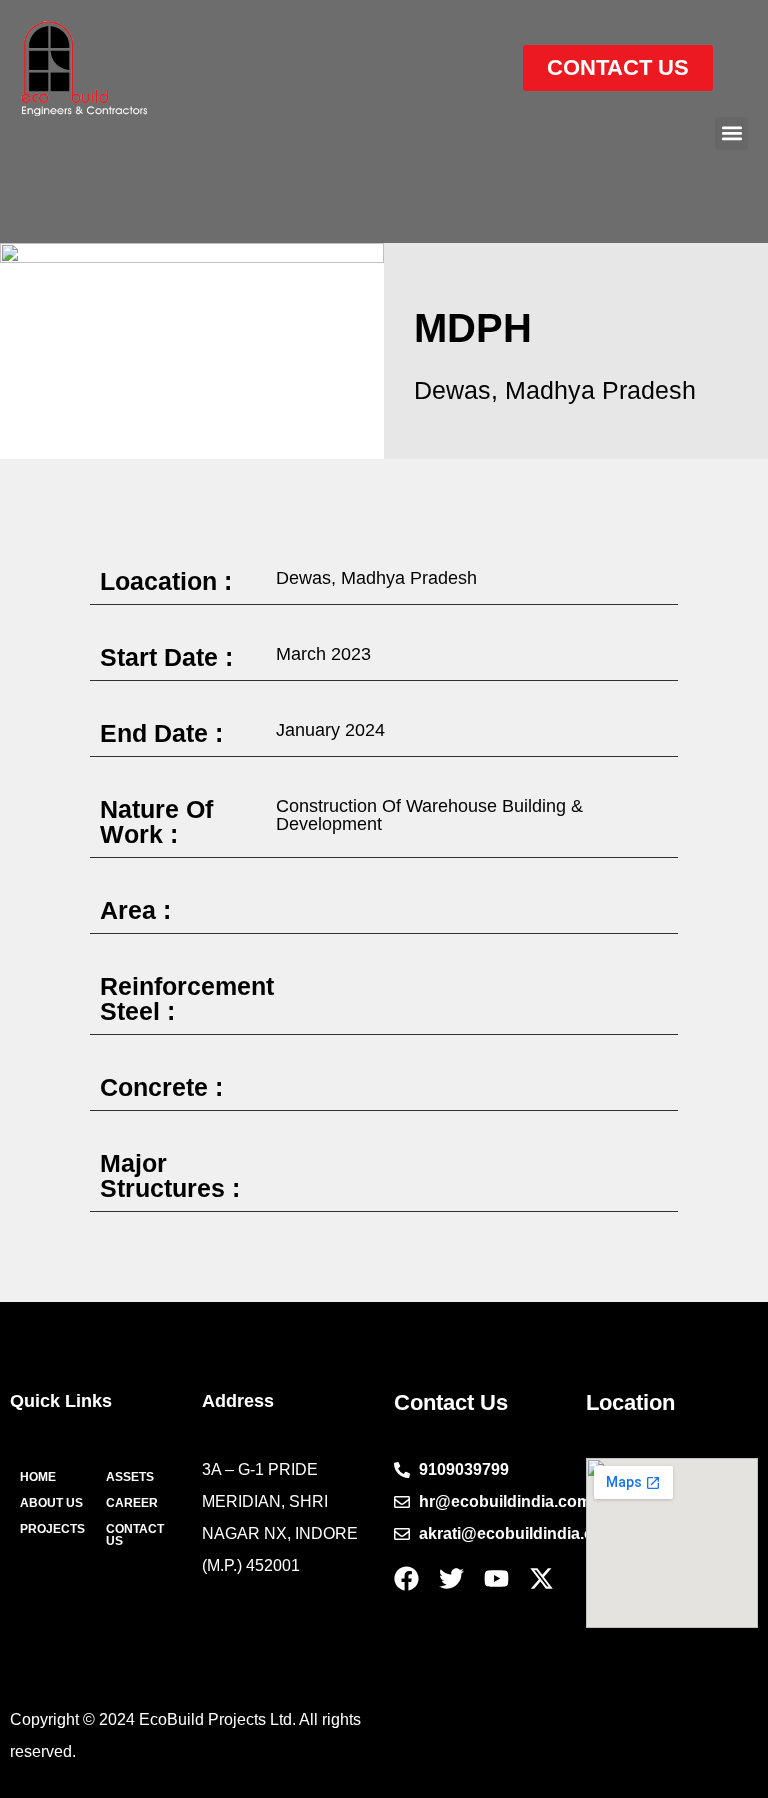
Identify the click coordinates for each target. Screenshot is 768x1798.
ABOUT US (51, 1503)
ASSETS (130, 1477)
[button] (731, 133)
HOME (38, 1477)
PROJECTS (52, 1529)
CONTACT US (135, 1535)
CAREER (132, 1503)
